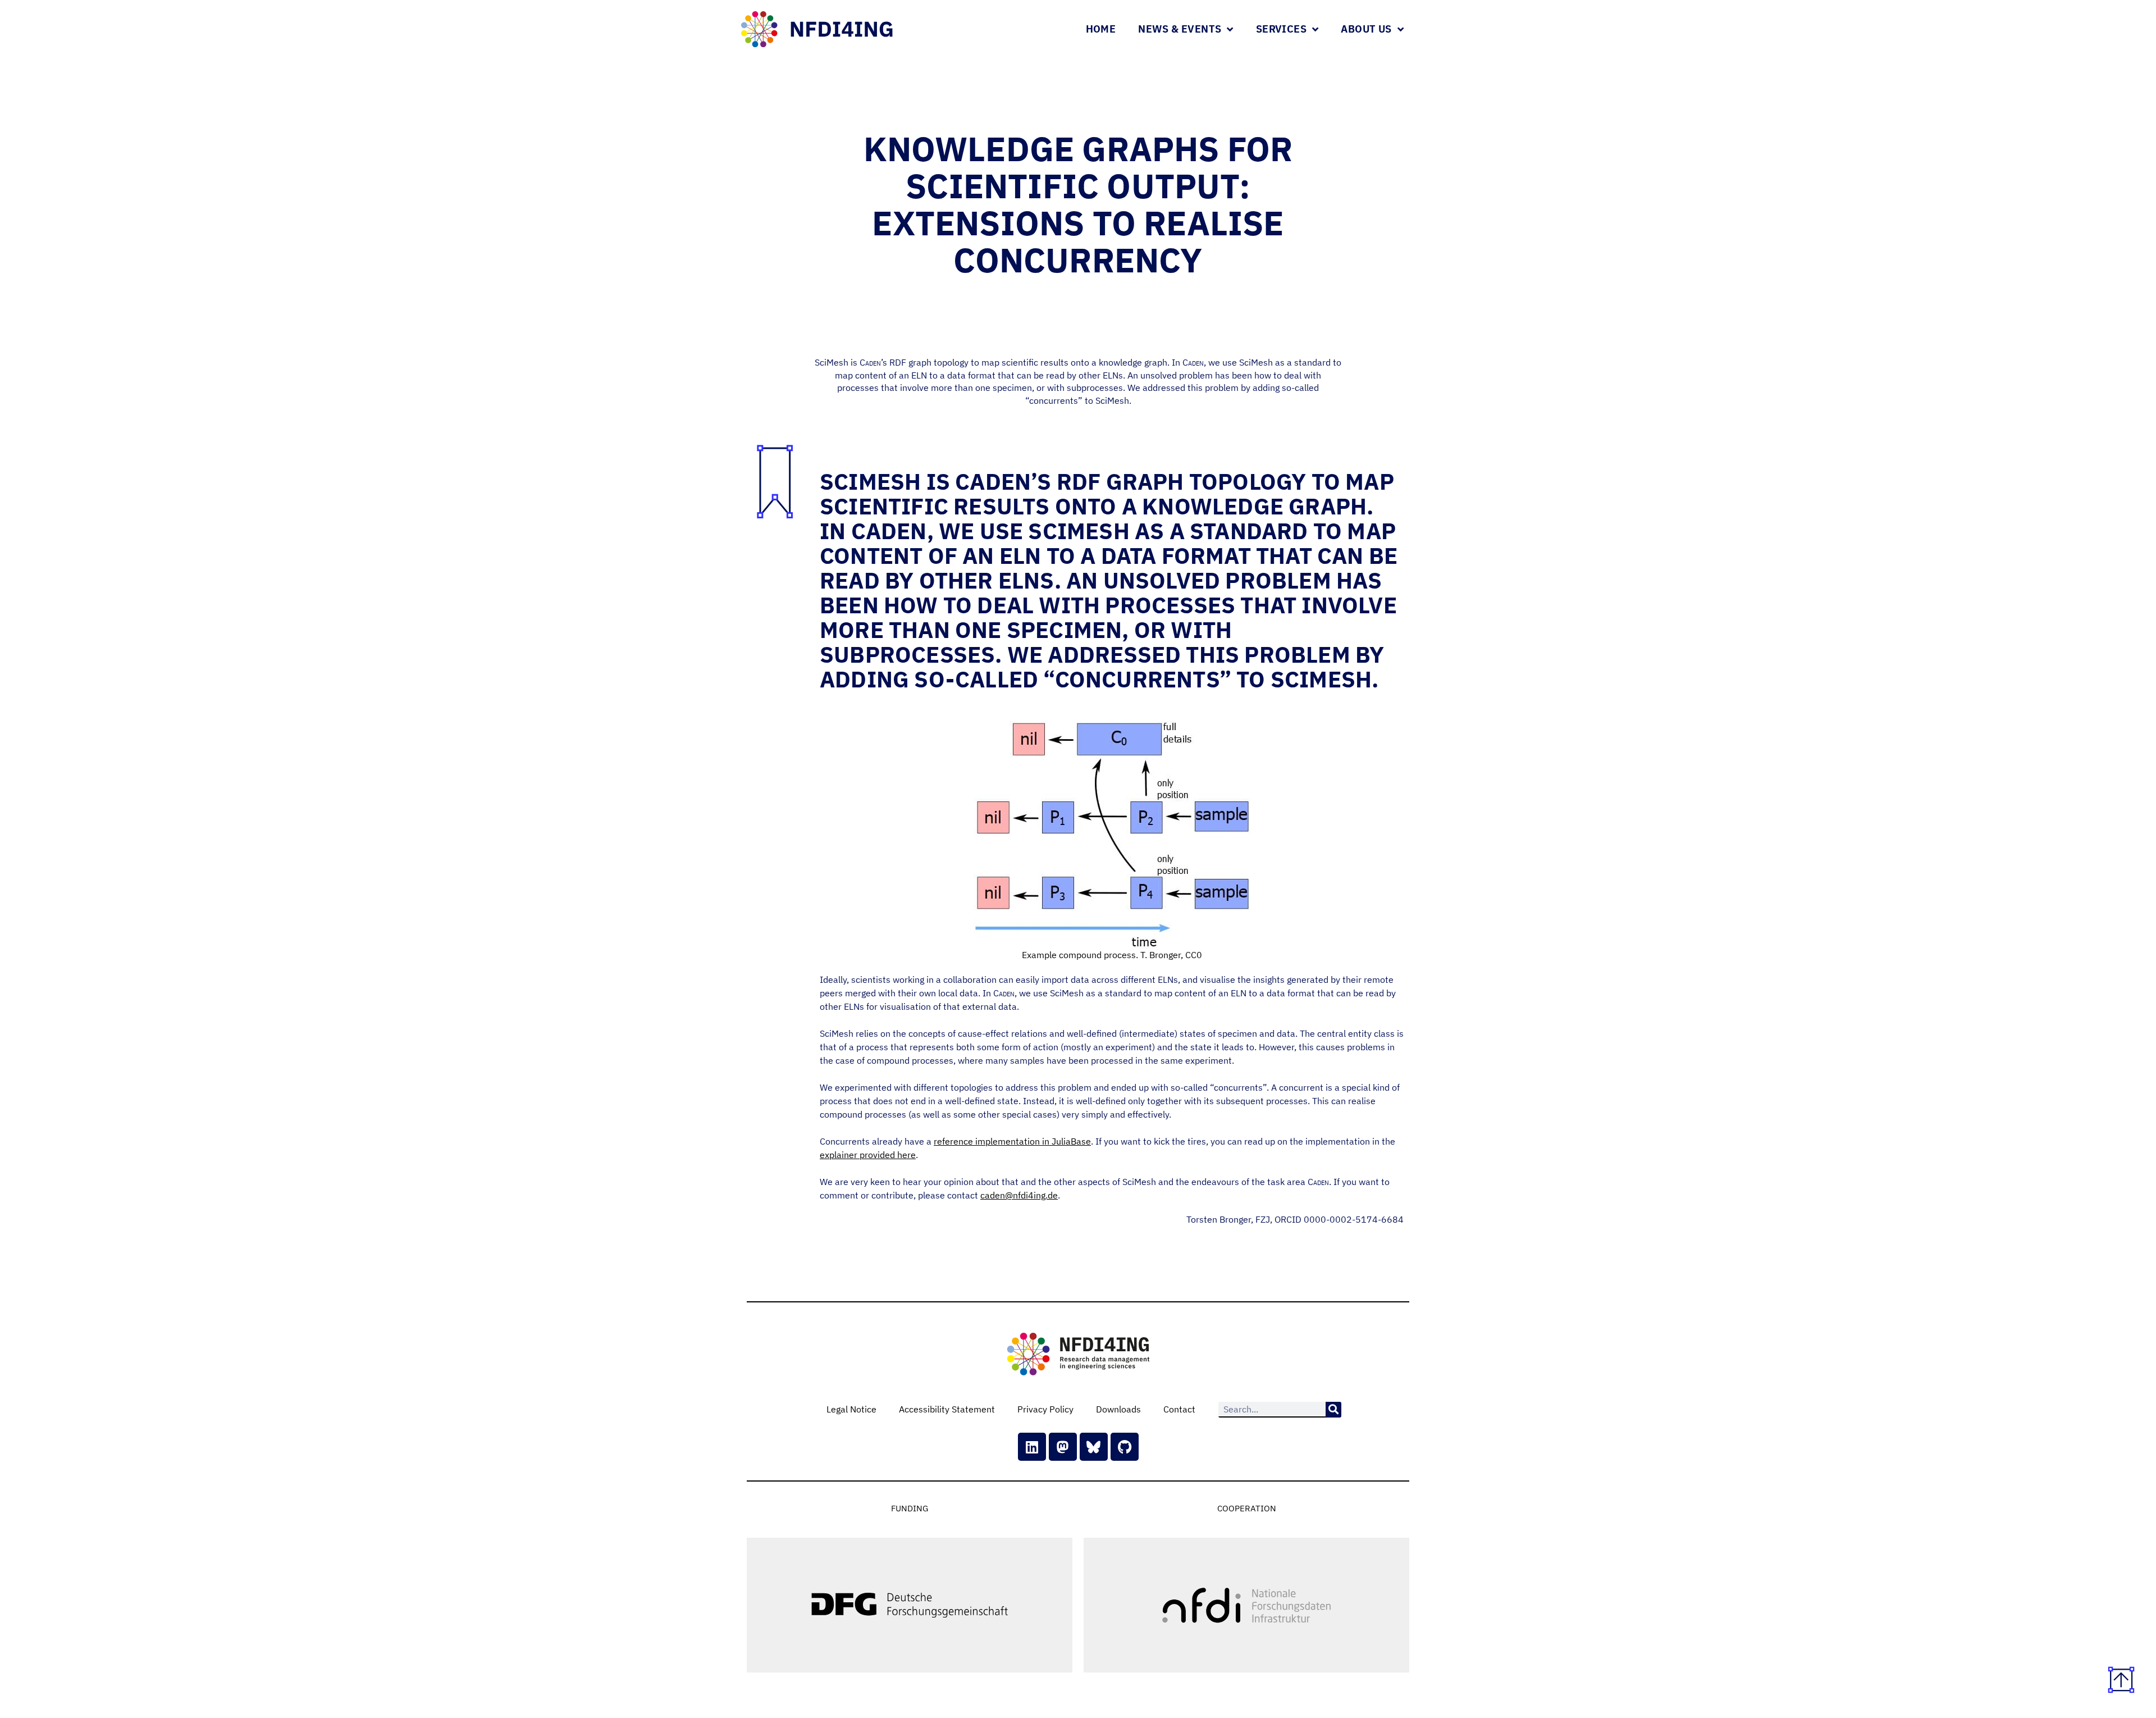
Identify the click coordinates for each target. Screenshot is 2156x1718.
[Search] (1333, 1410)
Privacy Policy (1045, 1409)
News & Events (1180, 29)
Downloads (1118, 1409)
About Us (1366, 29)
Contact (1179, 1409)
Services (1281, 29)
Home (1101, 29)
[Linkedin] (1032, 1447)
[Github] (1125, 1447)
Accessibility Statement (947, 1409)
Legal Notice (851, 1409)
